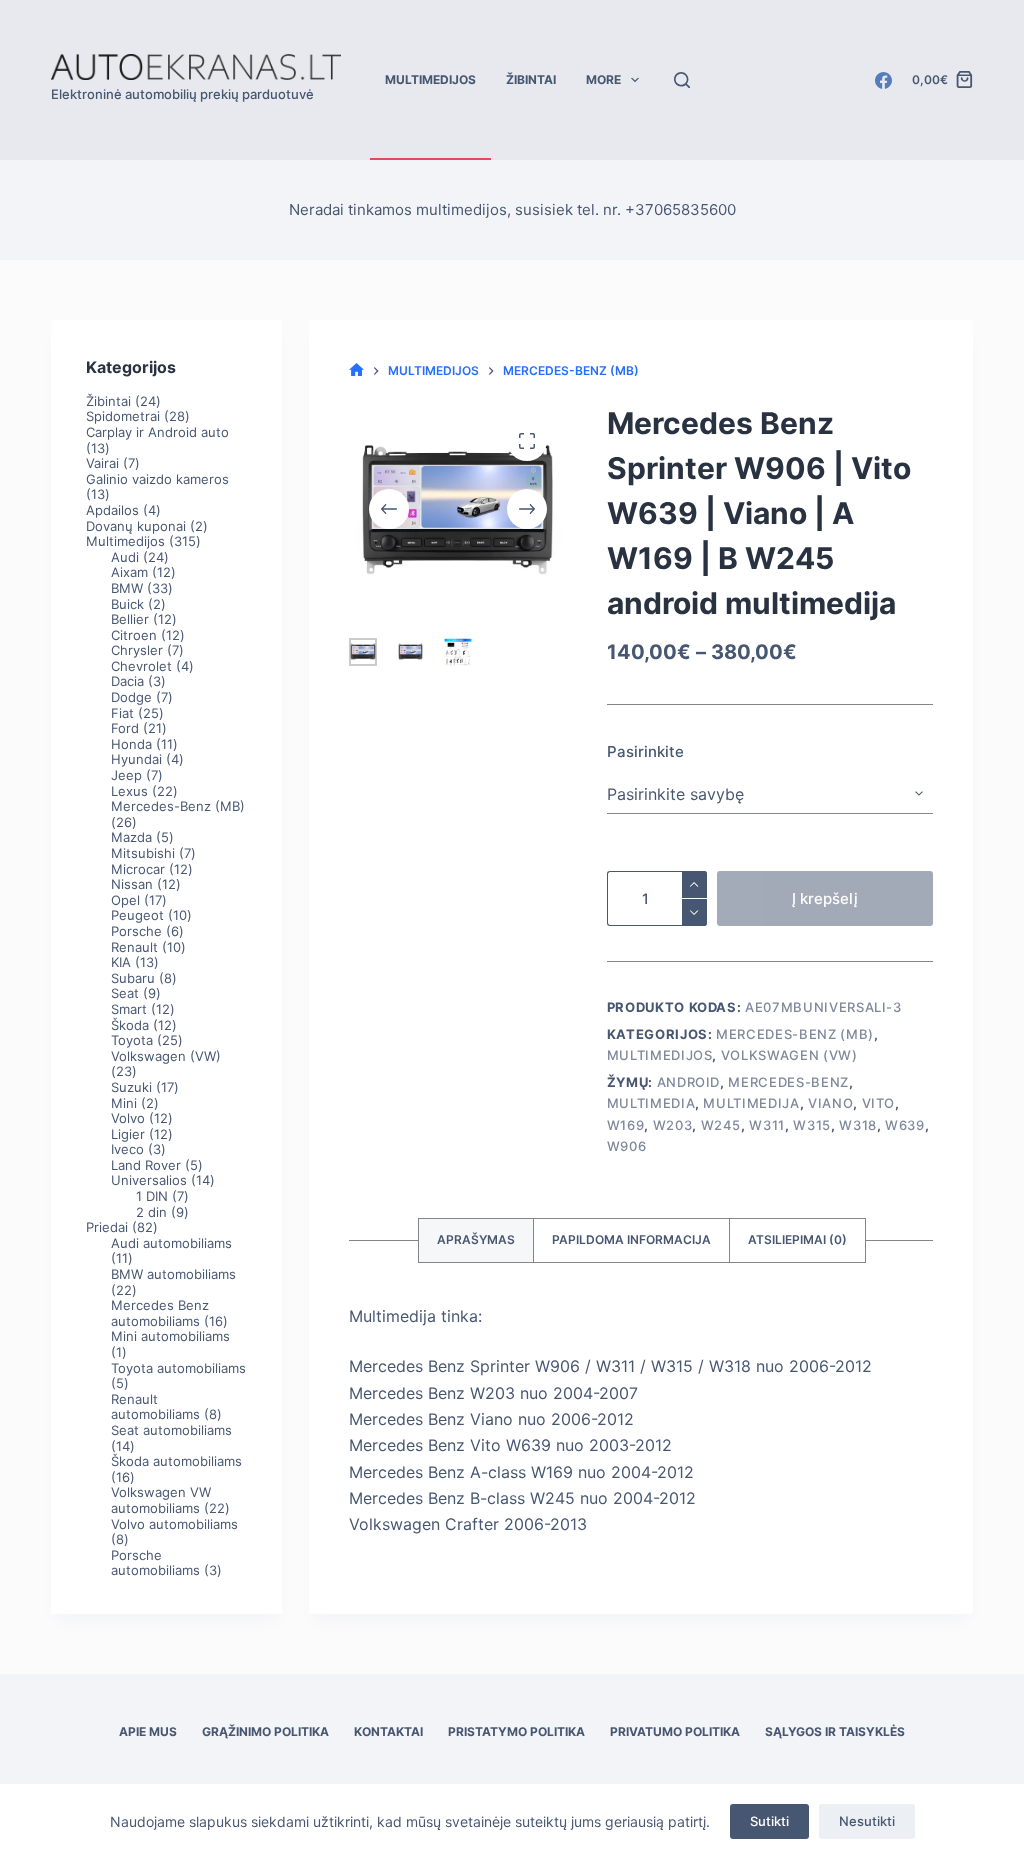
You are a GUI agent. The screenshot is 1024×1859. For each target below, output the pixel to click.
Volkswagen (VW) (789, 1055)
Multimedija (751, 1103)
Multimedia (651, 1103)
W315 (812, 1125)
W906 (627, 1146)
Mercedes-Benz (788, 1082)
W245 (721, 1125)
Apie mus (148, 1731)
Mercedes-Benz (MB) (795, 1034)
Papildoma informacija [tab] (631, 1239)
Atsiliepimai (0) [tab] (797, 1239)
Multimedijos (430, 79)
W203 (673, 1125)
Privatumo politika (675, 1731)
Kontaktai (388, 1731)
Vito (879, 1103)
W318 (858, 1125)
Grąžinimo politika (265, 1731)
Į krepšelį (825, 898)
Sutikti (769, 1821)
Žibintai (531, 79)
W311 (767, 1125)
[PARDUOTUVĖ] (356, 370)
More (603, 79)
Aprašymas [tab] (476, 1239)
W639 (905, 1125)
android (689, 1082)
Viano (830, 1103)
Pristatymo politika (516, 1731)
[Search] (682, 80)
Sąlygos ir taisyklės (835, 1731)
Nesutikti (867, 1821)
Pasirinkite (645, 751)
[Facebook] (883, 80)
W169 (626, 1125)
